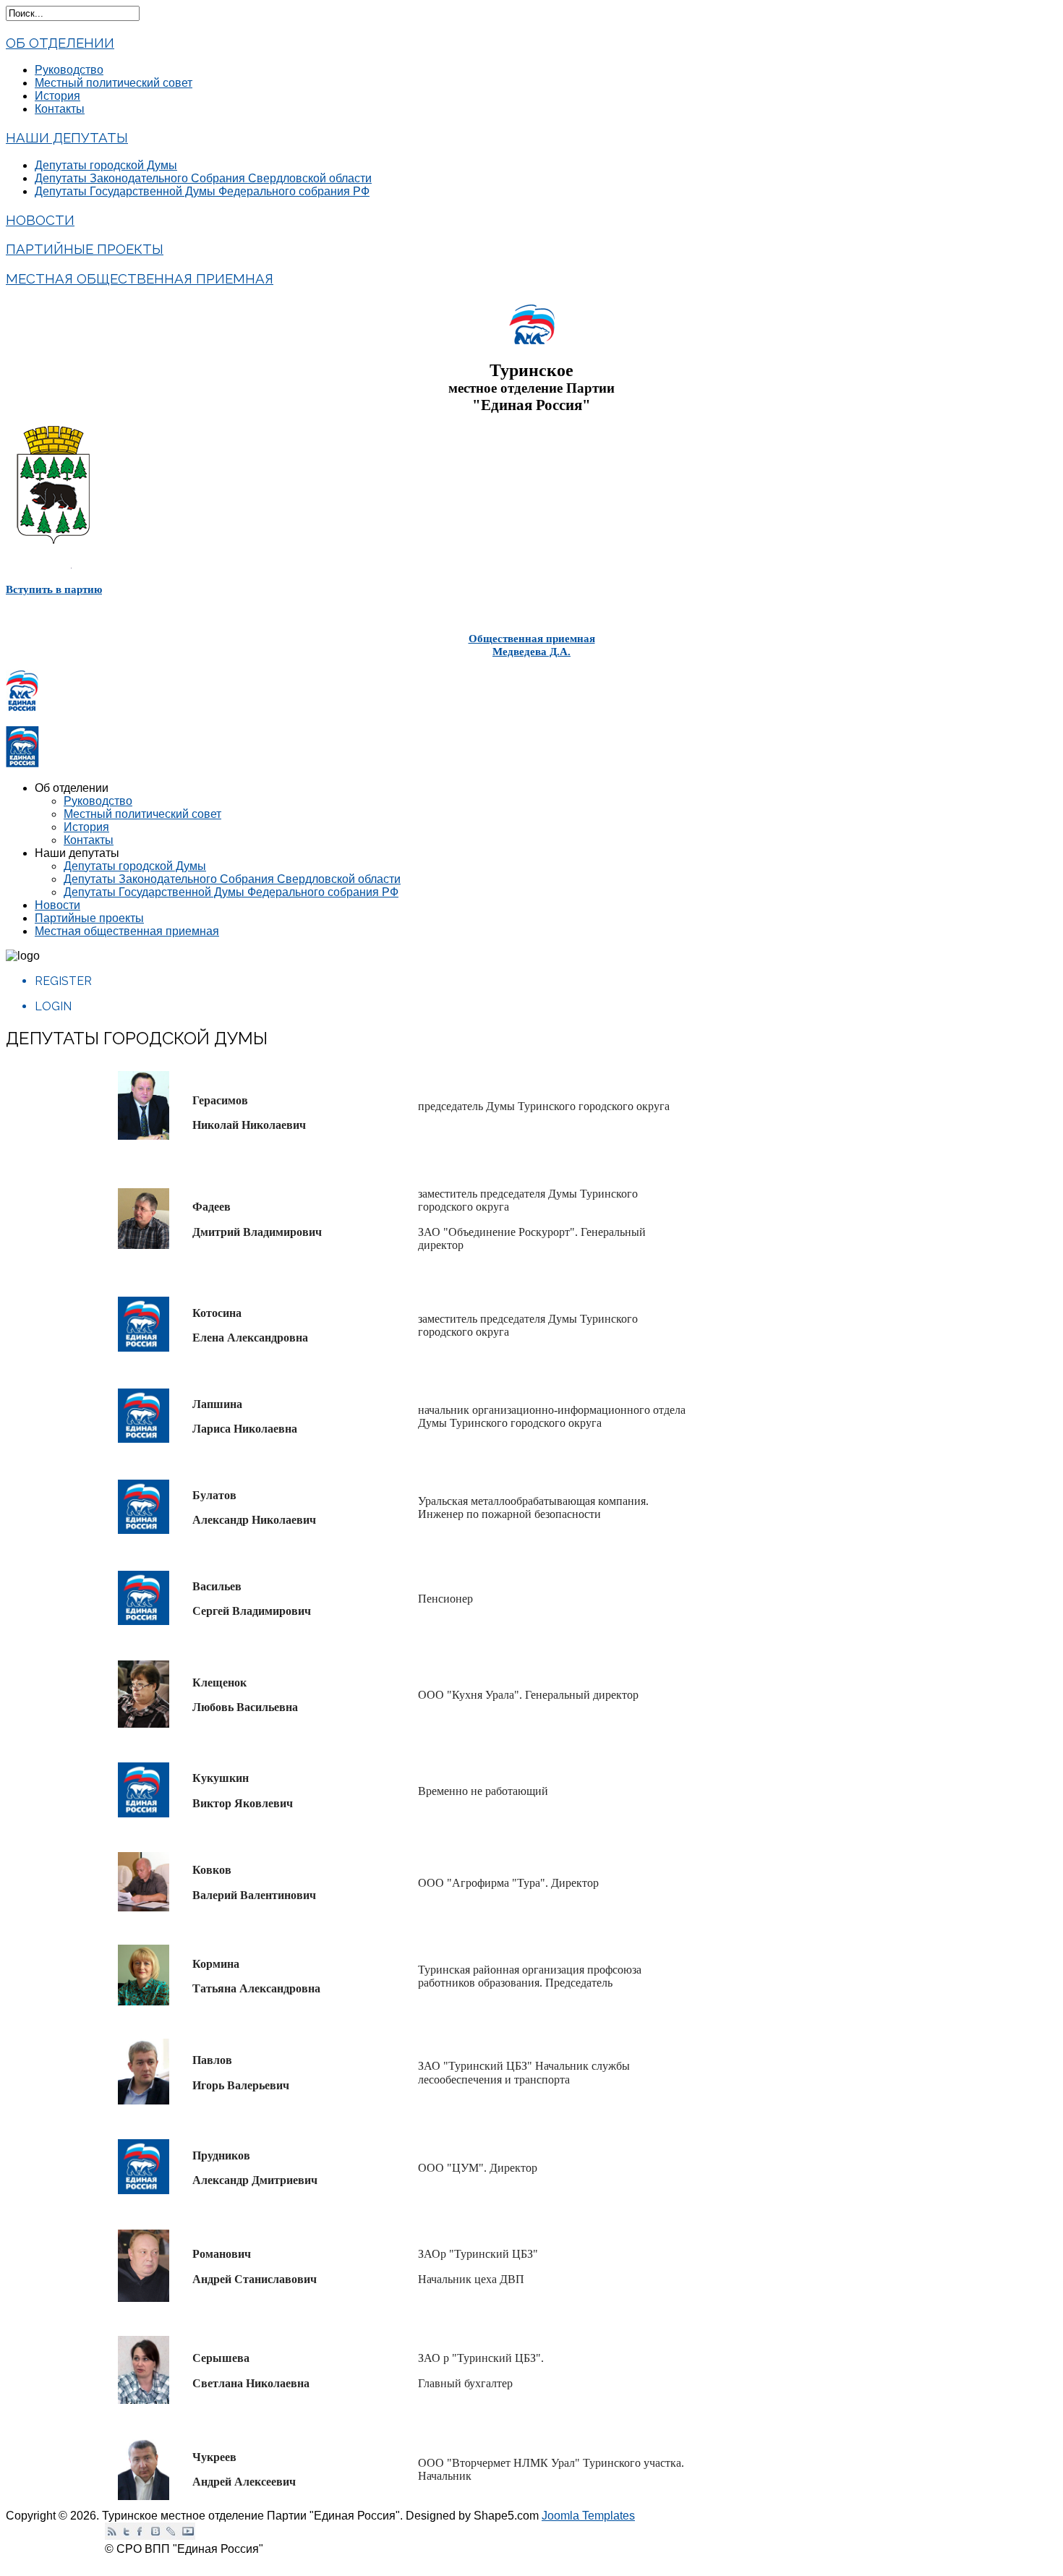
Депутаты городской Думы (106, 165)
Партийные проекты (85, 249)
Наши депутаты (67, 137)
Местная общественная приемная (140, 278)
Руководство (69, 70)
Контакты (60, 109)
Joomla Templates (588, 2516)
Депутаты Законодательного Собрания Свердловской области (203, 178)
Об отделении (60, 43)
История (57, 96)
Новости (40, 220)
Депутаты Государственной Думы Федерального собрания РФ (202, 191)
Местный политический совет (114, 83)
